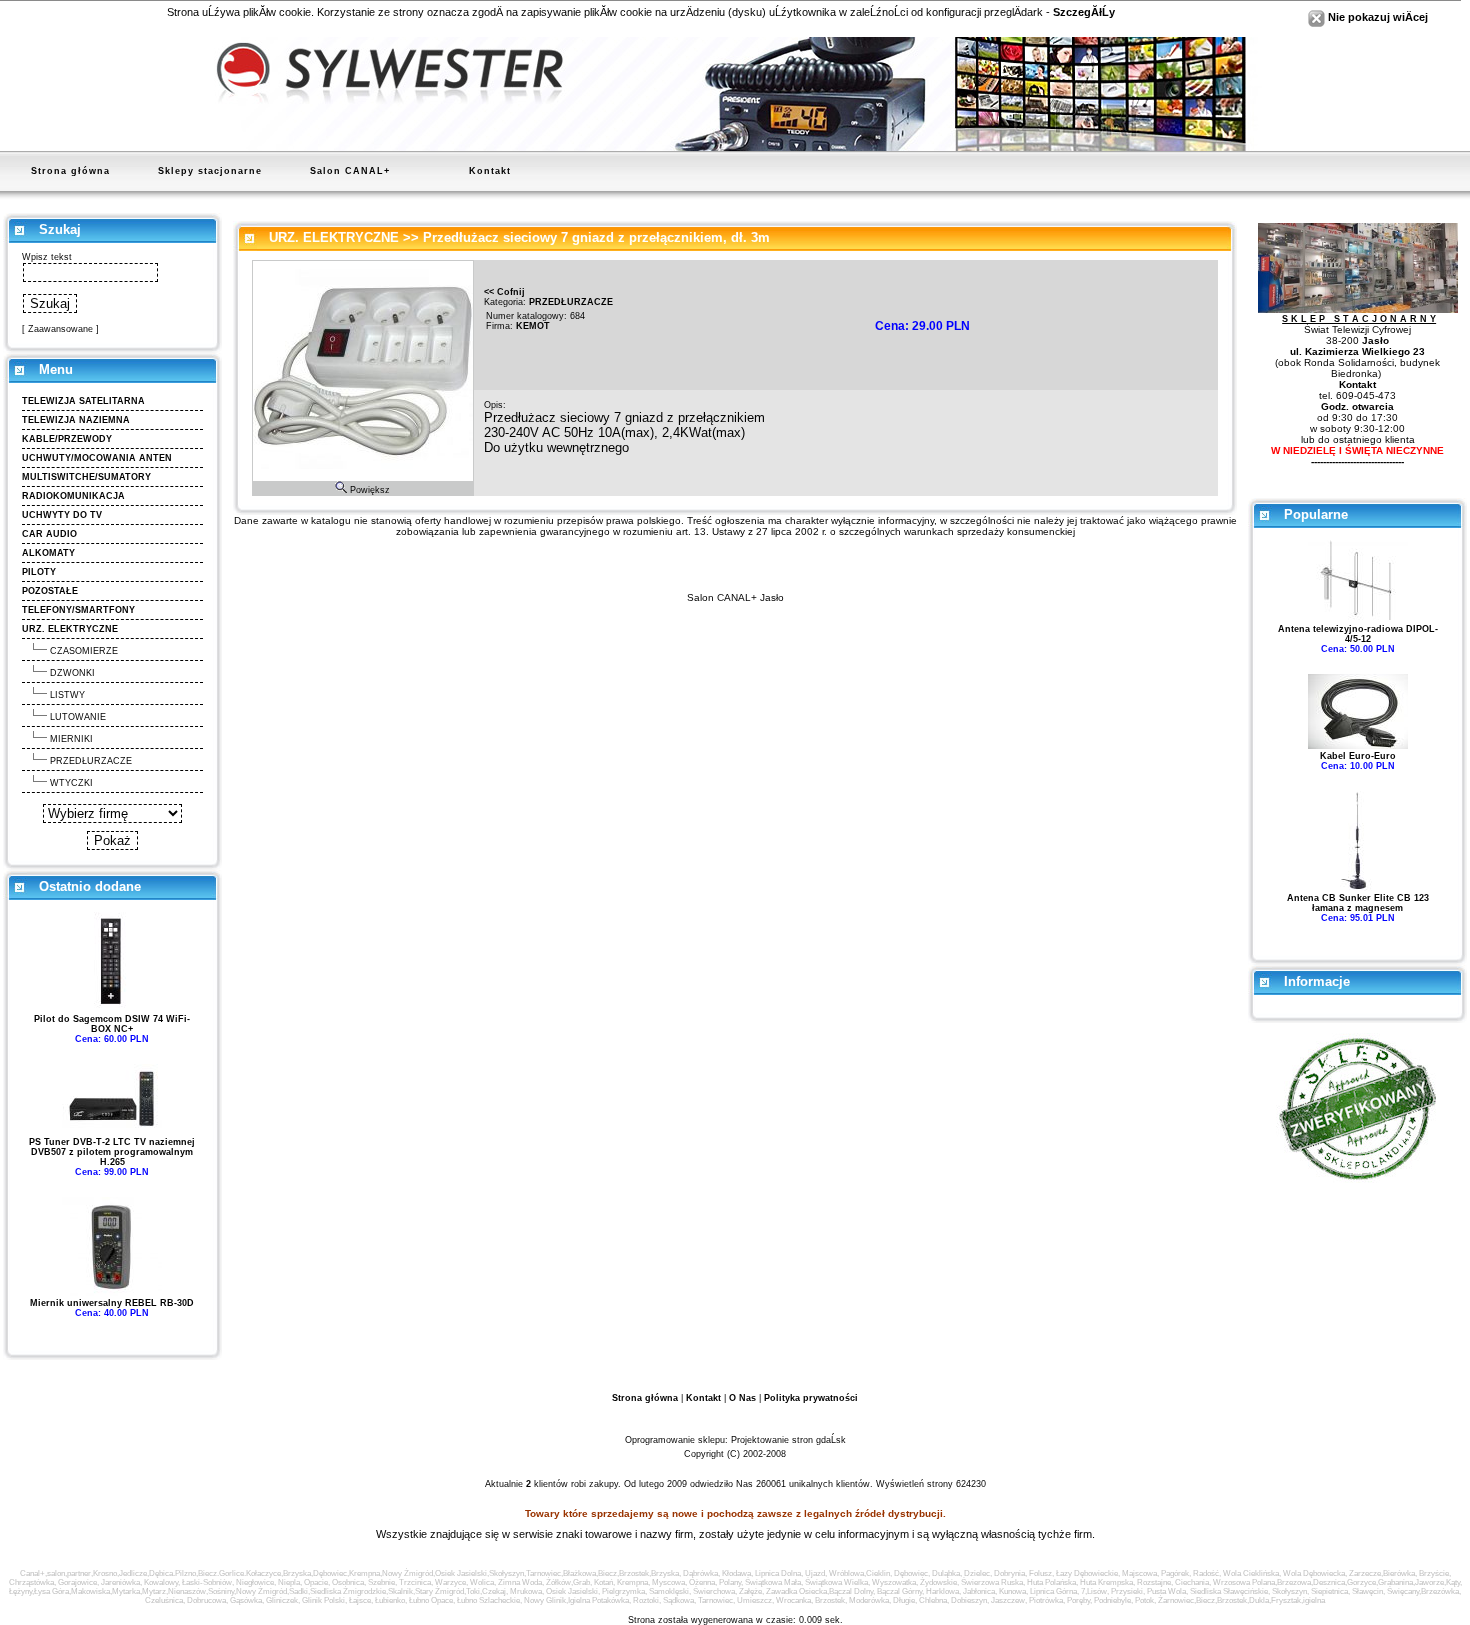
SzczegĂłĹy (1084, 12)
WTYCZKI (71, 783)
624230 (971, 1484)
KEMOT (533, 326)
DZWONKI (72, 673)
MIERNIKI (71, 739)
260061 (771, 1484)
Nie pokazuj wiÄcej (1376, 17)
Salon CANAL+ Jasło (735, 597)
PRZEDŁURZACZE (91, 761)
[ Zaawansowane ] (60, 329)
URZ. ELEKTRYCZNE (334, 238)
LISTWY (67, 695)
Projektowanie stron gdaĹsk (788, 1440)
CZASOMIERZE (84, 651)
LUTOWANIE (78, 717)
